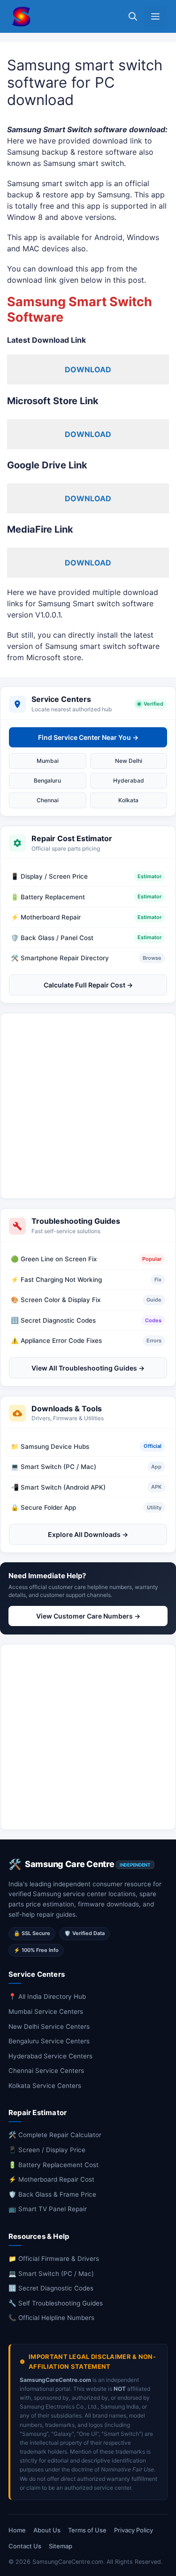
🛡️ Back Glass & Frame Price (52, 2194)
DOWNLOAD (88, 369)
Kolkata (128, 800)
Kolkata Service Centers (45, 2086)
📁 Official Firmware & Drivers (54, 2259)
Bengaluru (47, 780)
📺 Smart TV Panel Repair (48, 2209)
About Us (47, 2530)
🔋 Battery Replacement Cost (54, 2165)
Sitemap (61, 2546)
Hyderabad (129, 780)
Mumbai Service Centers (46, 2011)
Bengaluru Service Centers (49, 2041)
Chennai (48, 800)
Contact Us (25, 2546)
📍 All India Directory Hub (47, 1996)
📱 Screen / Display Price (47, 2150)
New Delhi (129, 761)
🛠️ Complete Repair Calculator (55, 2135)
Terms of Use (87, 2530)
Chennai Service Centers (46, 2071)
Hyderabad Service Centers (50, 2056)
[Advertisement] (88, 1106)
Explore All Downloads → (88, 1534)
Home (17, 2530)
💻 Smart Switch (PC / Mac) (51, 2274)
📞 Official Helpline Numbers (51, 2318)
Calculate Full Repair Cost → (88, 985)
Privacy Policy (134, 2530)
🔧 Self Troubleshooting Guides (56, 2303)
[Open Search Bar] (133, 17)
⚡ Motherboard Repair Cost (51, 2179)
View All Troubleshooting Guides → (88, 1368)
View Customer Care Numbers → (88, 1616)
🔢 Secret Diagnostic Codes (51, 2288)
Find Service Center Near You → (88, 737)
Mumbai (48, 761)
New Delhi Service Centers (49, 2026)
